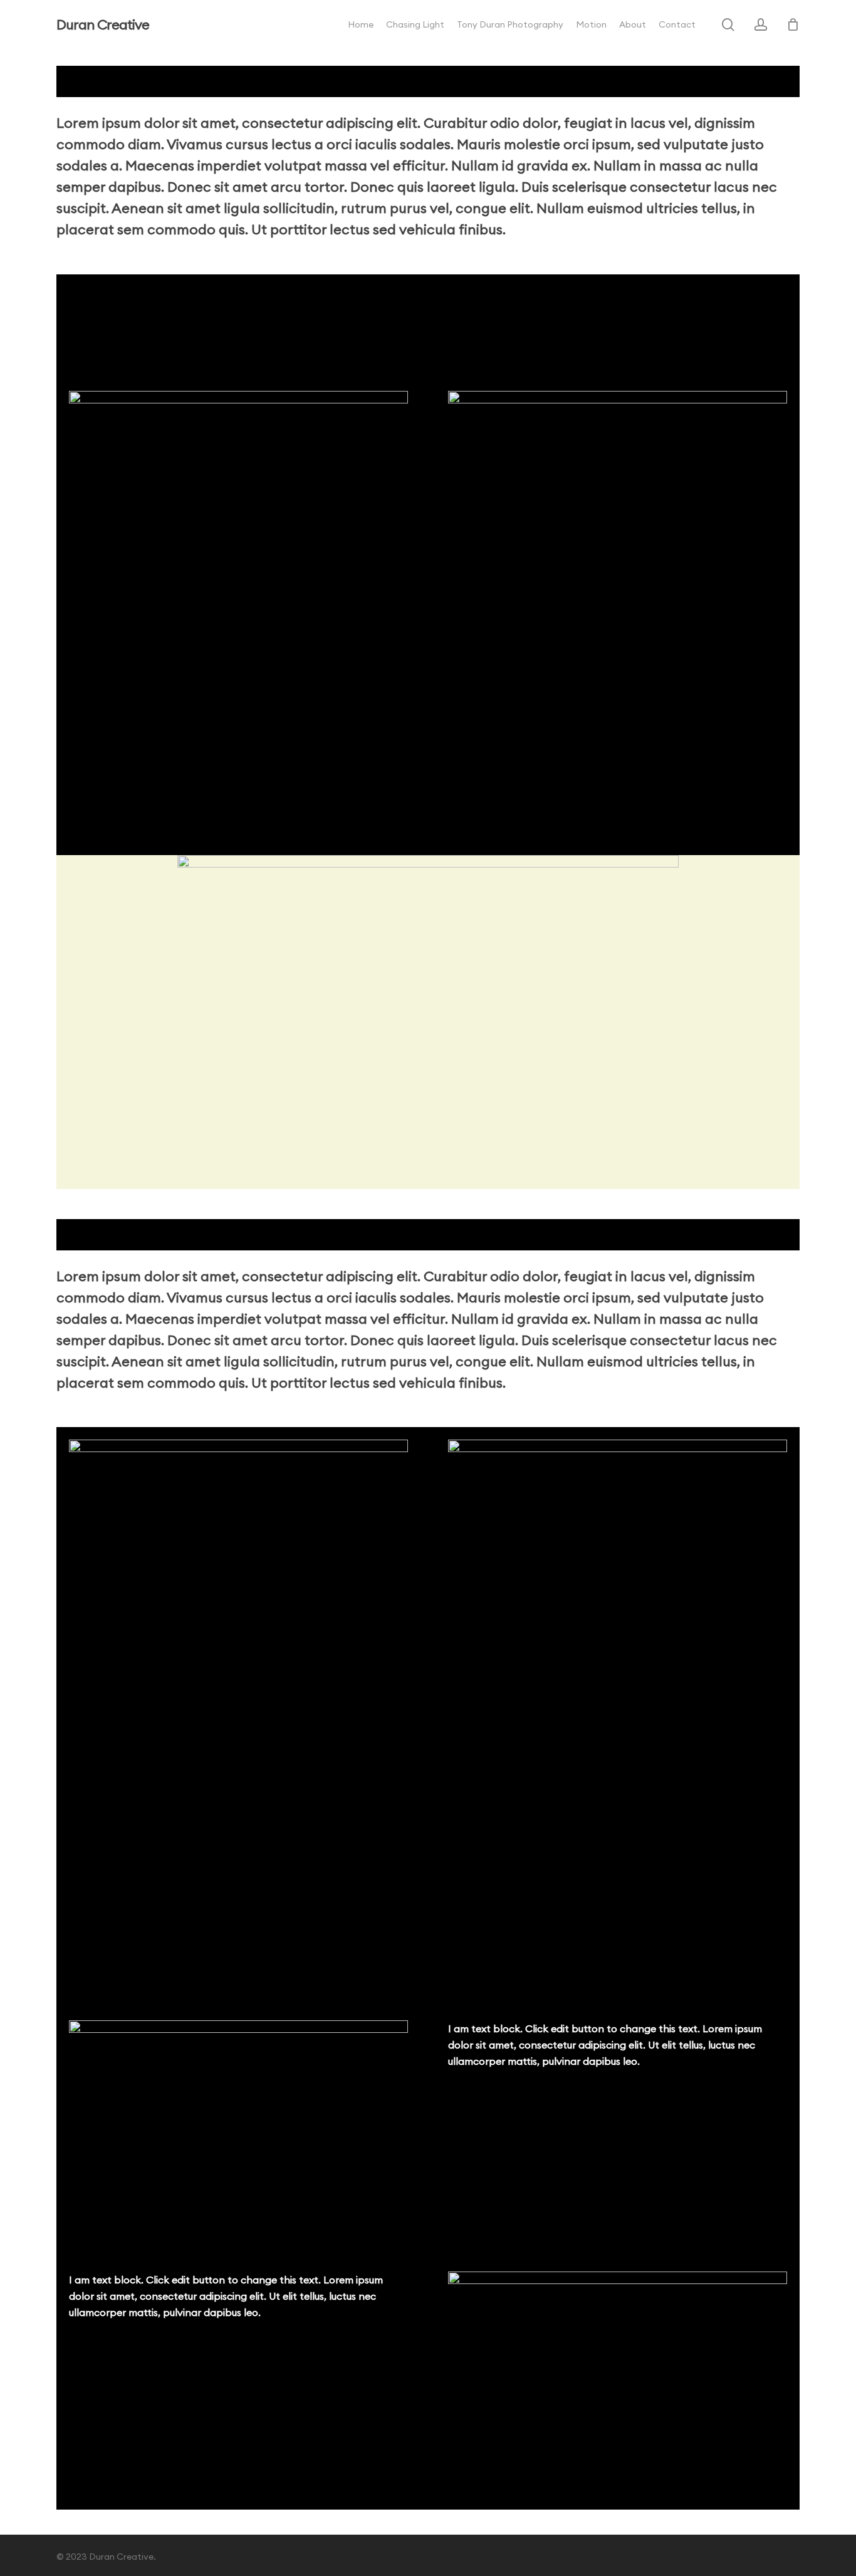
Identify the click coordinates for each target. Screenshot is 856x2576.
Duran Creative (103, 24)
